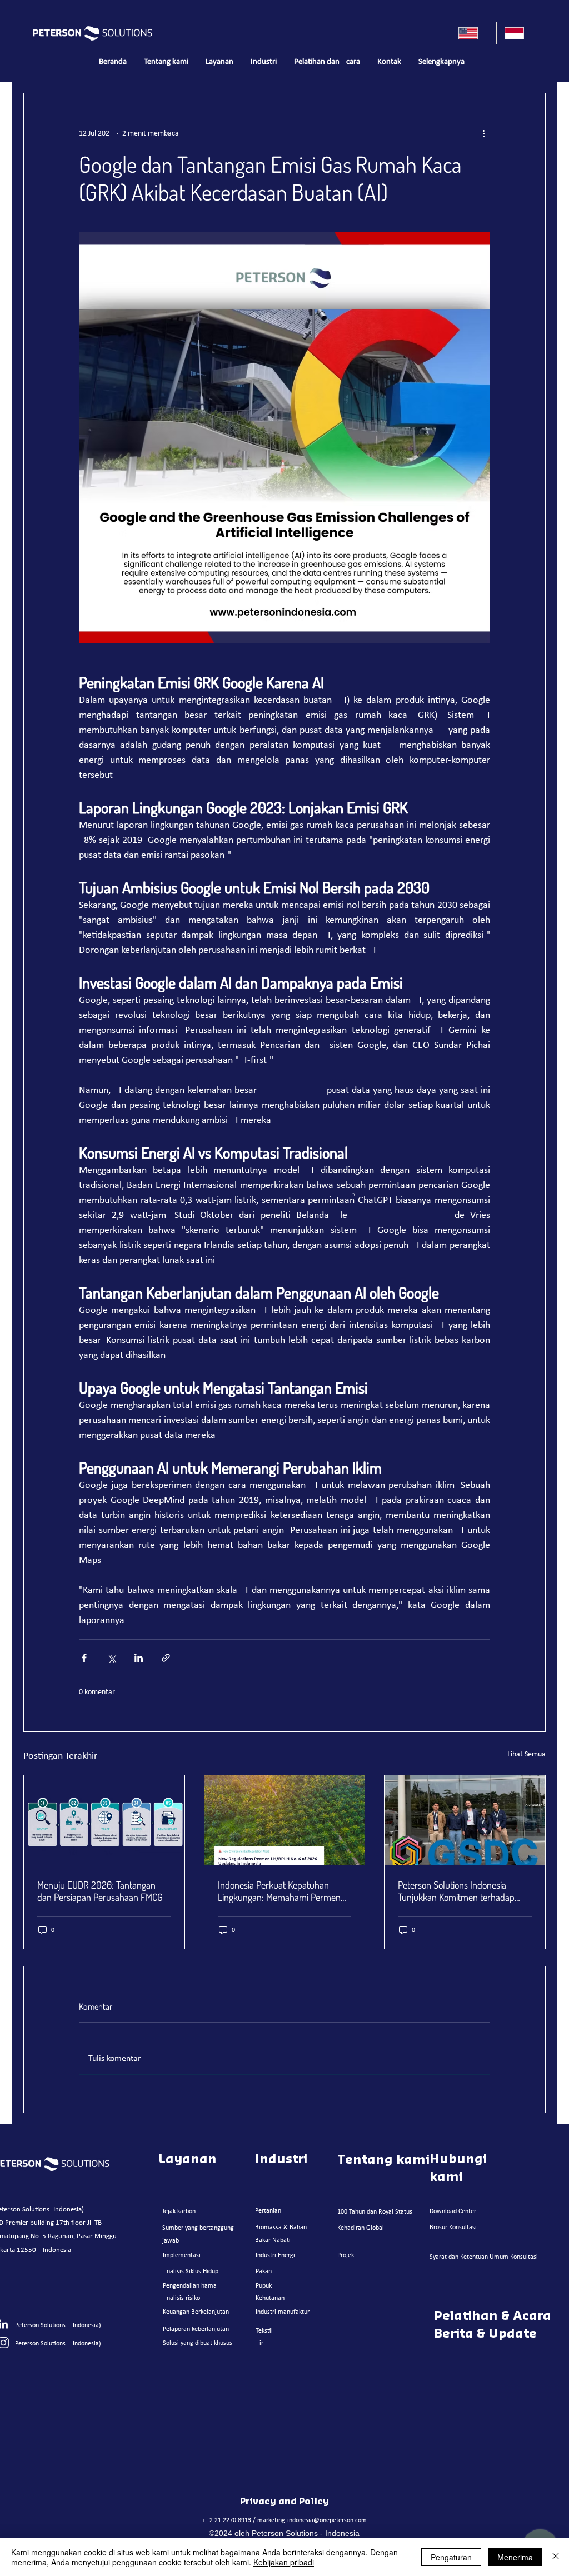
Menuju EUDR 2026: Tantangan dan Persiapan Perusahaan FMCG (100, 1891)
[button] (219, 62)
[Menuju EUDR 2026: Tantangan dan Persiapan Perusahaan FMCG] (104, 1820)
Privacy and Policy (284, 2502)
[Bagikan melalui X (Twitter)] (111, 1658)
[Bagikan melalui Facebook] (84, 1658)
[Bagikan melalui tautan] (166, 1658)
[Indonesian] (519, 33)
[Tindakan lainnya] (483, 133)
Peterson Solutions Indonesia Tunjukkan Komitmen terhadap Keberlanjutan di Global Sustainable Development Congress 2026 (465, 1891)
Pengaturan (451, 2557)
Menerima (515, 2557)
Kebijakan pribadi (284, 2562)
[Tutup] (556, 2557)
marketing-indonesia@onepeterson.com (312, 2520)
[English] (473, 33)
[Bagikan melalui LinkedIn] (139, 1658)
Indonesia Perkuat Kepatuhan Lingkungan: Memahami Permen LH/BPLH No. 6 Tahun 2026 (279, 1891)
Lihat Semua (526, 1754)
